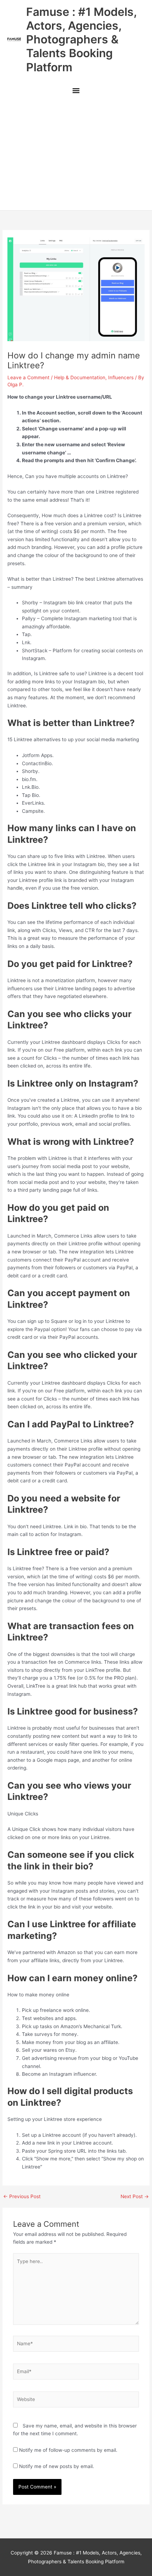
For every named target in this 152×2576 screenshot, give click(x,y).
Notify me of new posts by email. (57, 2466)
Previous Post (22, 2197)
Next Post (135, 2197)
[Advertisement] (76, 155)
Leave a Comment (28, 377)
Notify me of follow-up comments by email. (68, 2450)
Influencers (121, 377)
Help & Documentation (80, 377)
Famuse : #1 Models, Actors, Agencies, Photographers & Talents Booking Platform (81, 40)
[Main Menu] (76, 92)
